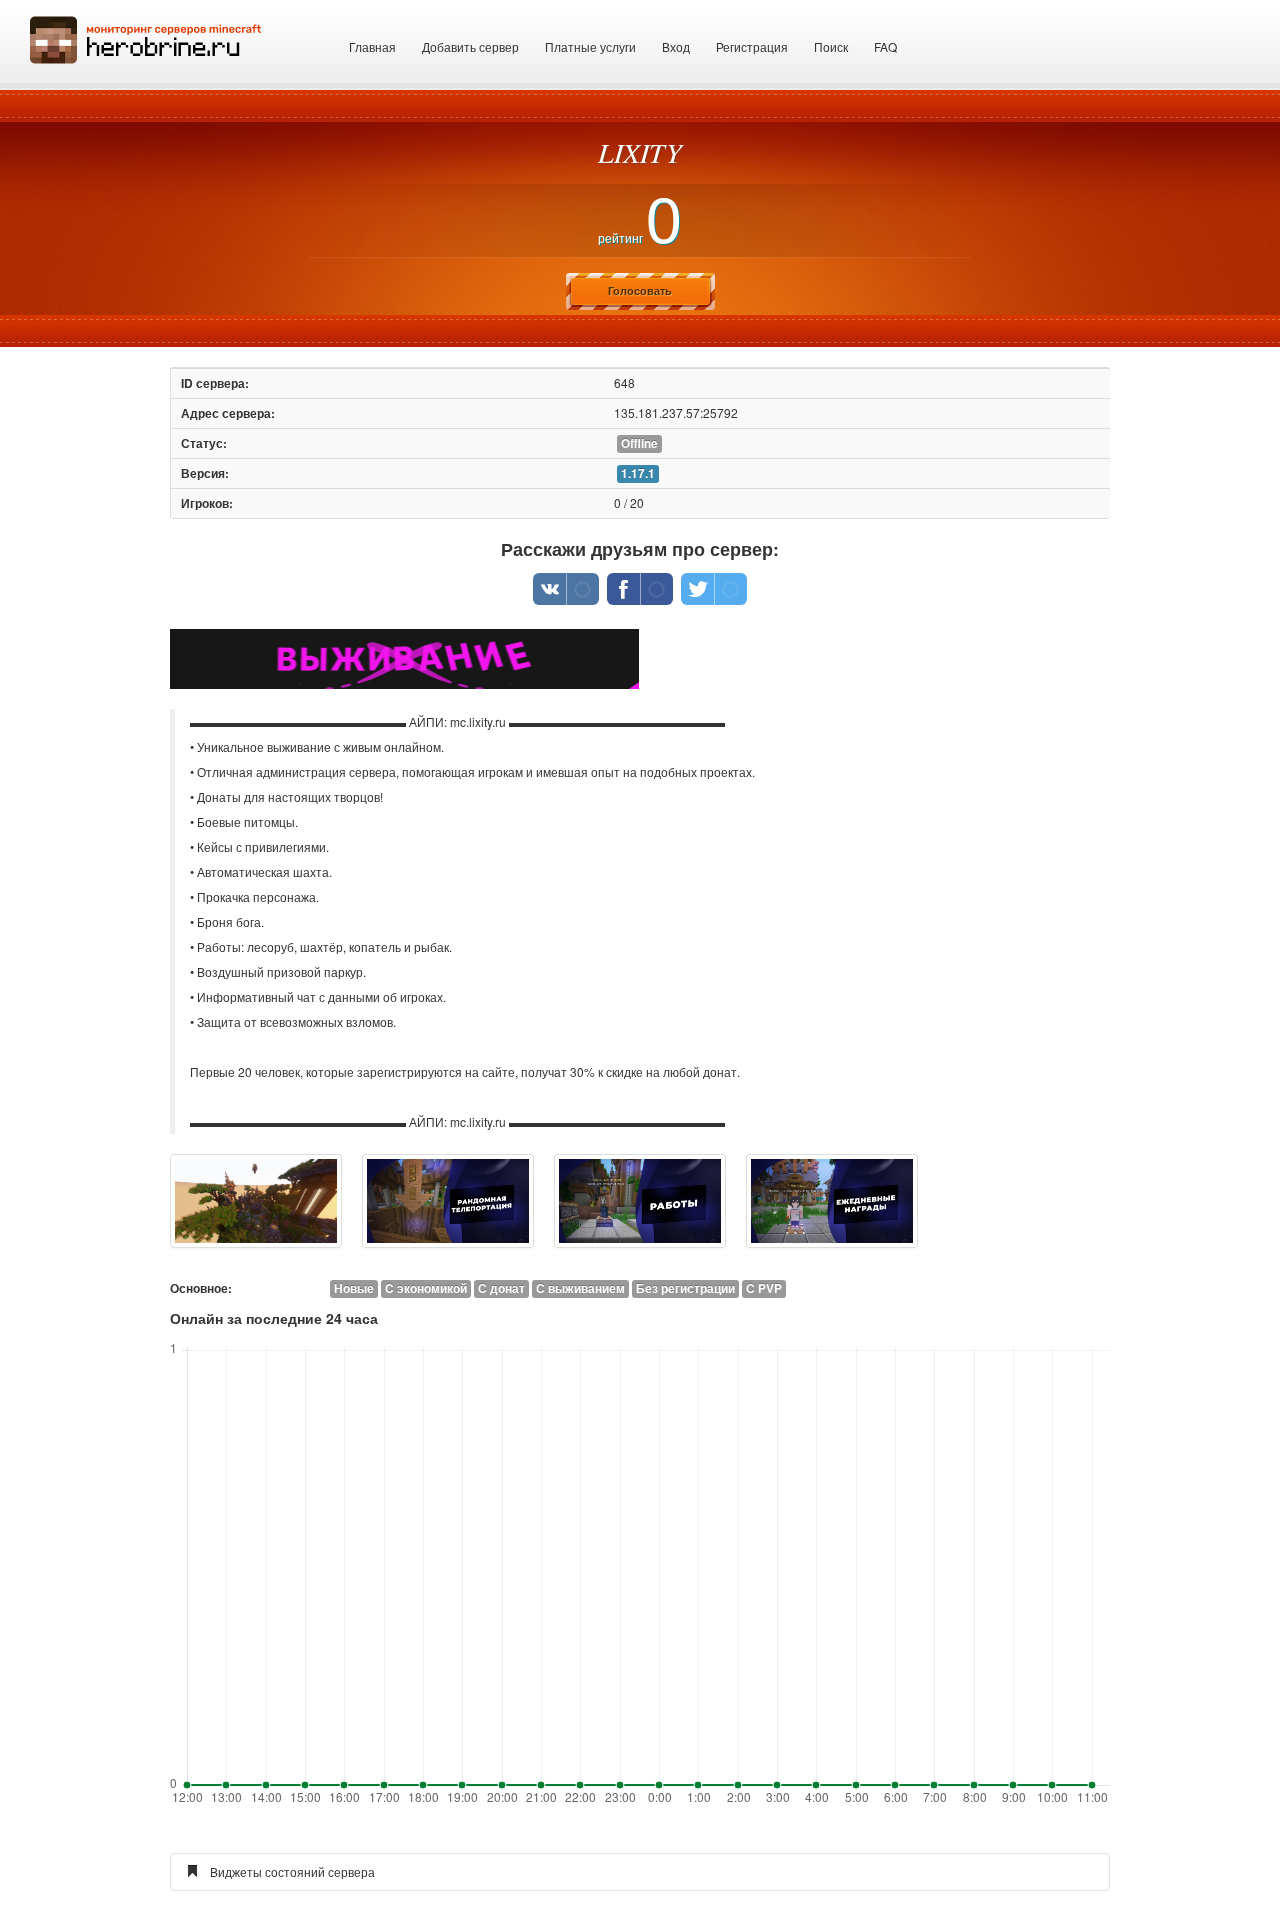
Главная (372, 46)
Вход (676, 46)
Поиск (831, 46)
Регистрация (752, 46)
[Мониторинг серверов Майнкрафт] (146, 37)
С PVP (764, 1288)
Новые (354, 1288)
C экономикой (426, 1288)
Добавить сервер (470, 46)
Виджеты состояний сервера (292, 1871)
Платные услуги (590, 46)
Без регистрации (685, 1288)
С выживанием (580, 1288)
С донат (501, 1288)
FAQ (885, 46)
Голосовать (640, 290)
